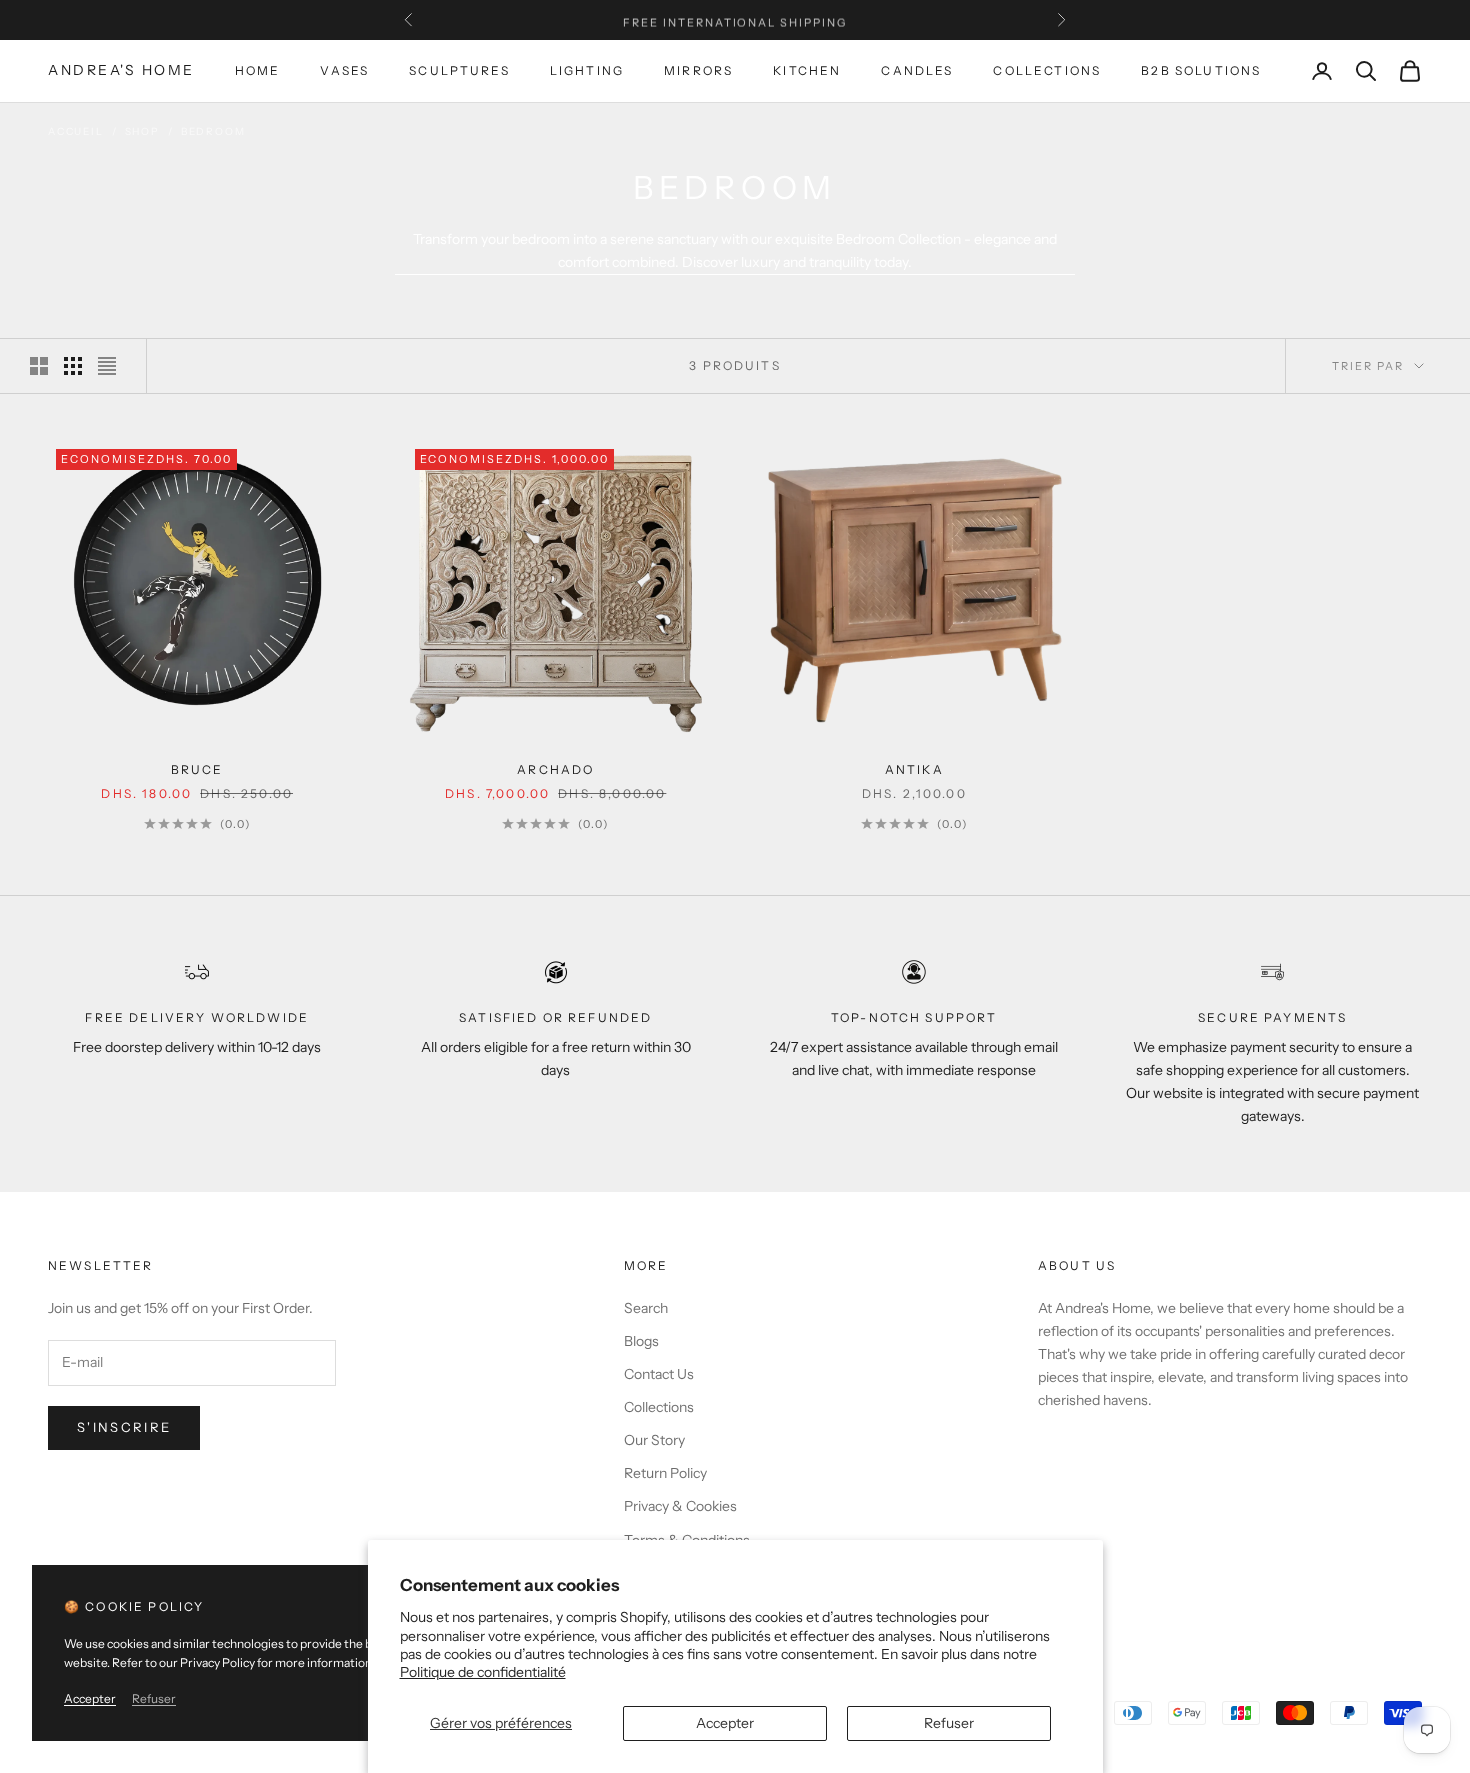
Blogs (641, 1341)
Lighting (587, 70)
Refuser (949, 1723)
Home (258, 70)
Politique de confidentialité (483, 1672)
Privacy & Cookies (680, 1506)
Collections (1047, 70)
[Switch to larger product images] (39, 366)
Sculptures (459, 70)
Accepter (725, 1723)
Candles (917, 70)
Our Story (654, 1440)
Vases (344, 70)
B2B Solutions (1201, 70)
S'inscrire (124, 1427)
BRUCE (197, 769)
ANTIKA (914, 769)
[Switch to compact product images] (107, 366)
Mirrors (698, 70)
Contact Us (659, 1374)
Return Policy (665, 1473)
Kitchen (807, 70)
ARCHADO (555, 769)
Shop (142, 131)
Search (646, 1308)
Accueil (76, 131)
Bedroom (213, 131)
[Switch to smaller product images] (73, 366)
